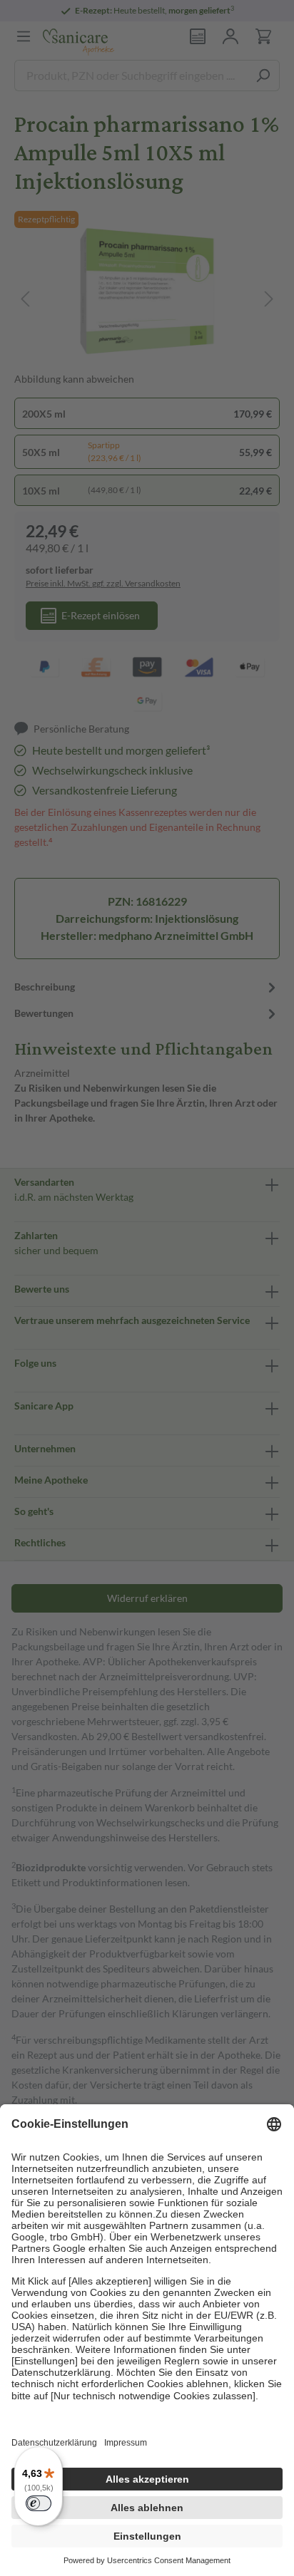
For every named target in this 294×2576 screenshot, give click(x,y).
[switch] (39, 2503)
